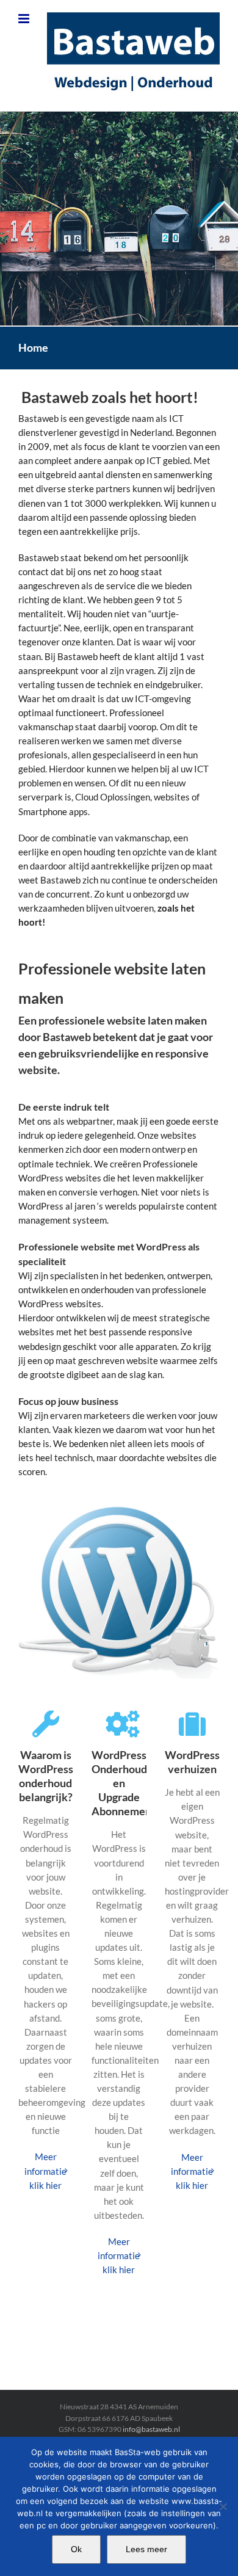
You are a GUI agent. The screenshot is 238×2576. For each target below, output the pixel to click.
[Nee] (223, 2506)
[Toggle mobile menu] (25, 19)
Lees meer (146, 2549)
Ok (76, 2549)
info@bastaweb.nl (151, 2429)
